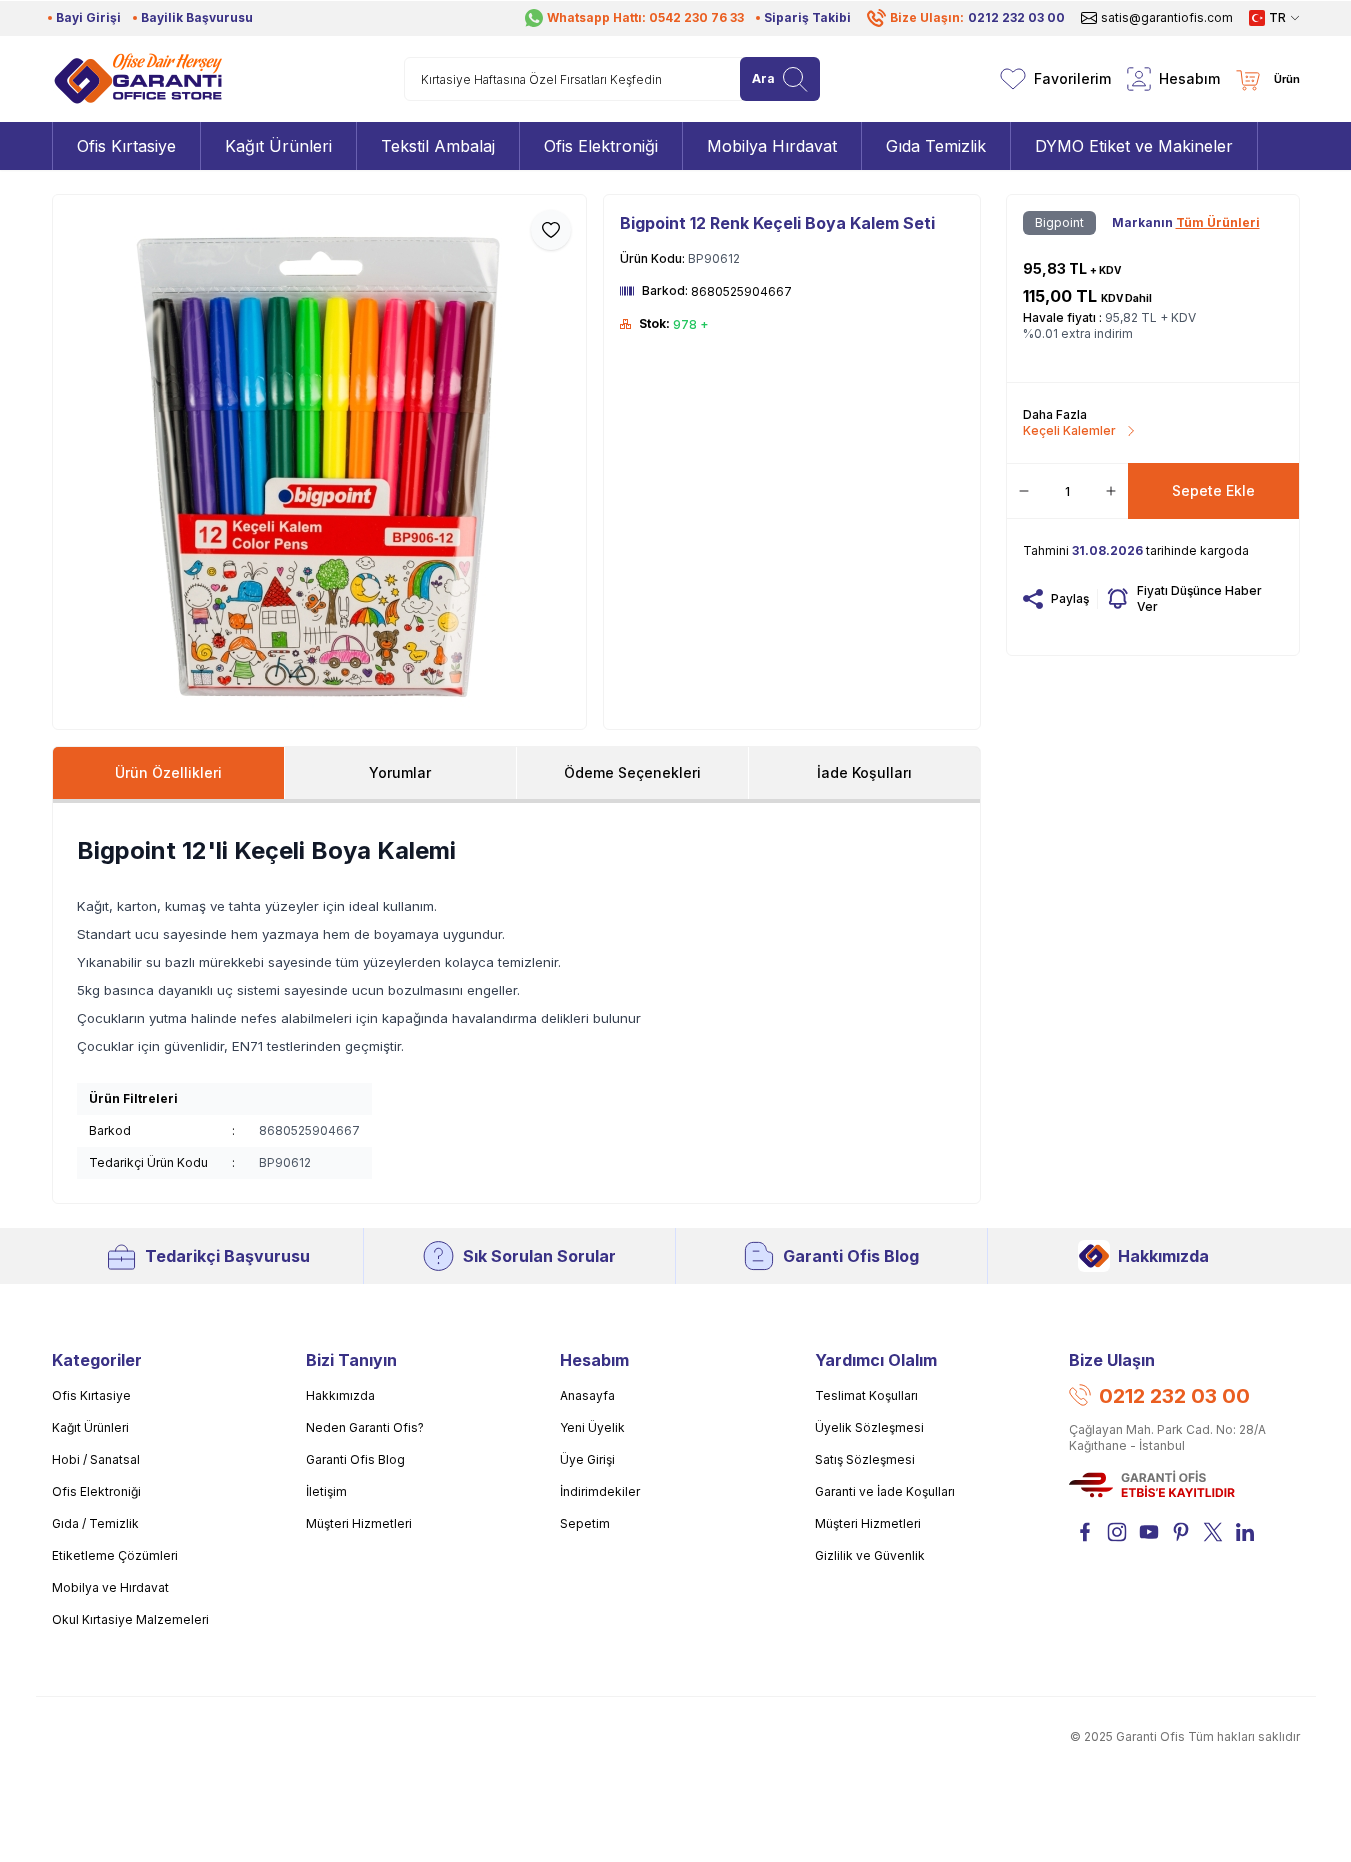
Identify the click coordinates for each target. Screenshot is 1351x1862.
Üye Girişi (587, 1459)
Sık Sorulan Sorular (539, 1256)
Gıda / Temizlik (95, 1523)
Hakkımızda (1163, 1256)
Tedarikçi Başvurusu (227, 1256)
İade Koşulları (864, 772)
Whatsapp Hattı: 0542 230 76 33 (645, 17)
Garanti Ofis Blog (851, 1256)
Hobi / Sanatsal (96, 1459)
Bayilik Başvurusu (197, 17)
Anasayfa (587, 1395)
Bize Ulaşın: (977, 17)
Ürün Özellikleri (168, 772)
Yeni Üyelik (592, 1427)
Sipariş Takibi (807, 17)
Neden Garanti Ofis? (365, 1427)
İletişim (326, 1491)
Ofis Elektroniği (96, 1491)
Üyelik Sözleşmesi (869, 1427)
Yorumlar (400, 772)
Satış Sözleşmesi (865, 1459)
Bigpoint (1059, 222)
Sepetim (585, 1523)
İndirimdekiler (600, 1491)
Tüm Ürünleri (1218, 222)
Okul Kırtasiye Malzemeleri (130, 1619)
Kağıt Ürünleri (90, 1427)
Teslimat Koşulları (866, 1395)
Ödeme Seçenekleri (632, 772)
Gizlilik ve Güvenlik (870, 1555)
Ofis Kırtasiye (91, 1395)
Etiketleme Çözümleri (115, 1555)
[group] (320, 462)
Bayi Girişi (88, 17)
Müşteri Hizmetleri (359, 1523)
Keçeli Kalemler (1069, 430)
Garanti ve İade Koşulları (885, 1491)
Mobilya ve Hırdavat (110, 1587)
